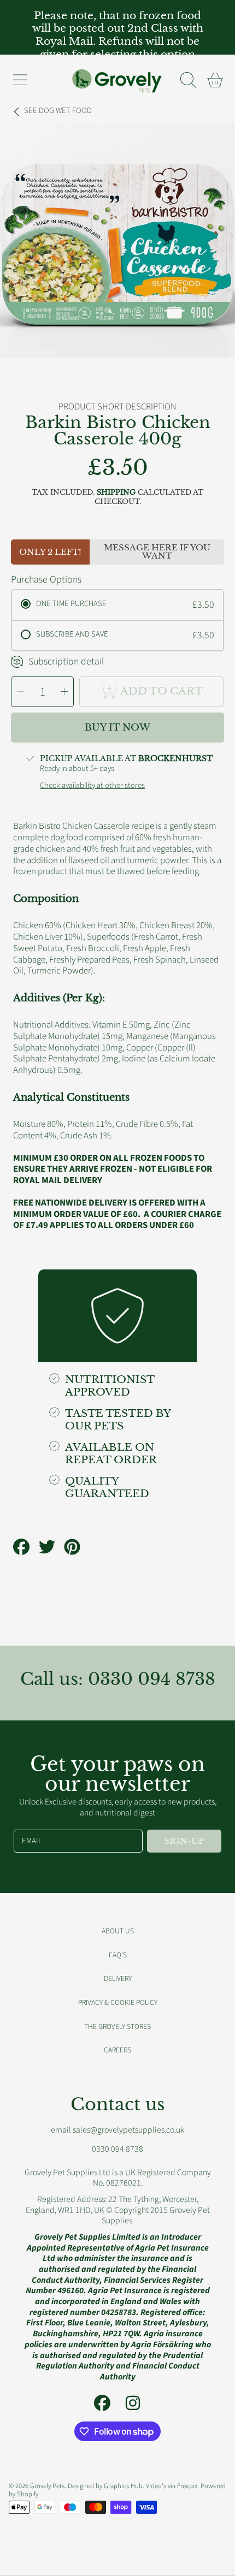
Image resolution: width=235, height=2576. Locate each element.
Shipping (116, 492)
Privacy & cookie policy (118, 2002)
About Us (118, 1931)
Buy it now (117, 728)
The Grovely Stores (117, 2026)
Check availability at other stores (92, 786)
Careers (117, 2050)
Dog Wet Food (58, 111)
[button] (20, 80)
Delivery (118, 1978)
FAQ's (118, 1955)
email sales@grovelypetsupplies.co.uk (117, 2130)
